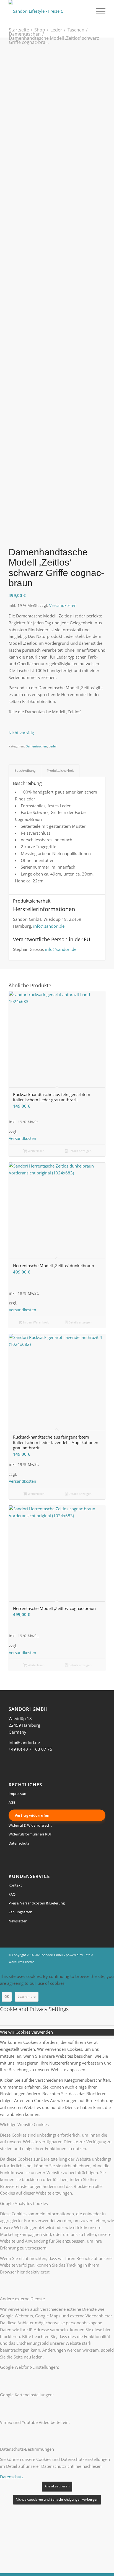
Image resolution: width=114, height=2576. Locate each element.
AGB (12, 1802)
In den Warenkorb (36, 1322)
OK (7, 1997)
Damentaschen (36, 746)
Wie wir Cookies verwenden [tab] (26, 2032)
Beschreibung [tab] (25, 770)
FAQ (12, 1894)
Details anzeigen (80, 1151)
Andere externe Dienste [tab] (22, 2299)
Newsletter (18, 1921)
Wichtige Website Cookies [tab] (24, 2124)
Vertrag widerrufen (32, 1815)
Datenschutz (19, 1843)
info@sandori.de (49, 926)
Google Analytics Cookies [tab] (24, 2203)
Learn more (27, 1997)
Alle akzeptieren (57, 2486)
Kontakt (15, 1885)
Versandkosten (63, 606)
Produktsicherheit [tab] (60, 770)
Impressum (18, 1794)
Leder (53, 746)
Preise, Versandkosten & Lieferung (37, 1903)
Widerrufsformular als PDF (30, 1834)
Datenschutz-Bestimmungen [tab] (27, 2449)
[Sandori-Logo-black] (47, 11)
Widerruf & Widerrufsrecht (30, 1825)
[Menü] (98, 11)
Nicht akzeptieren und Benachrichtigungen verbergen (57, 2499)
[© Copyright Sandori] (57, 84)
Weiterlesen (36, 1151)
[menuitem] (98, 11)
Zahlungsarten (20, 1912)
